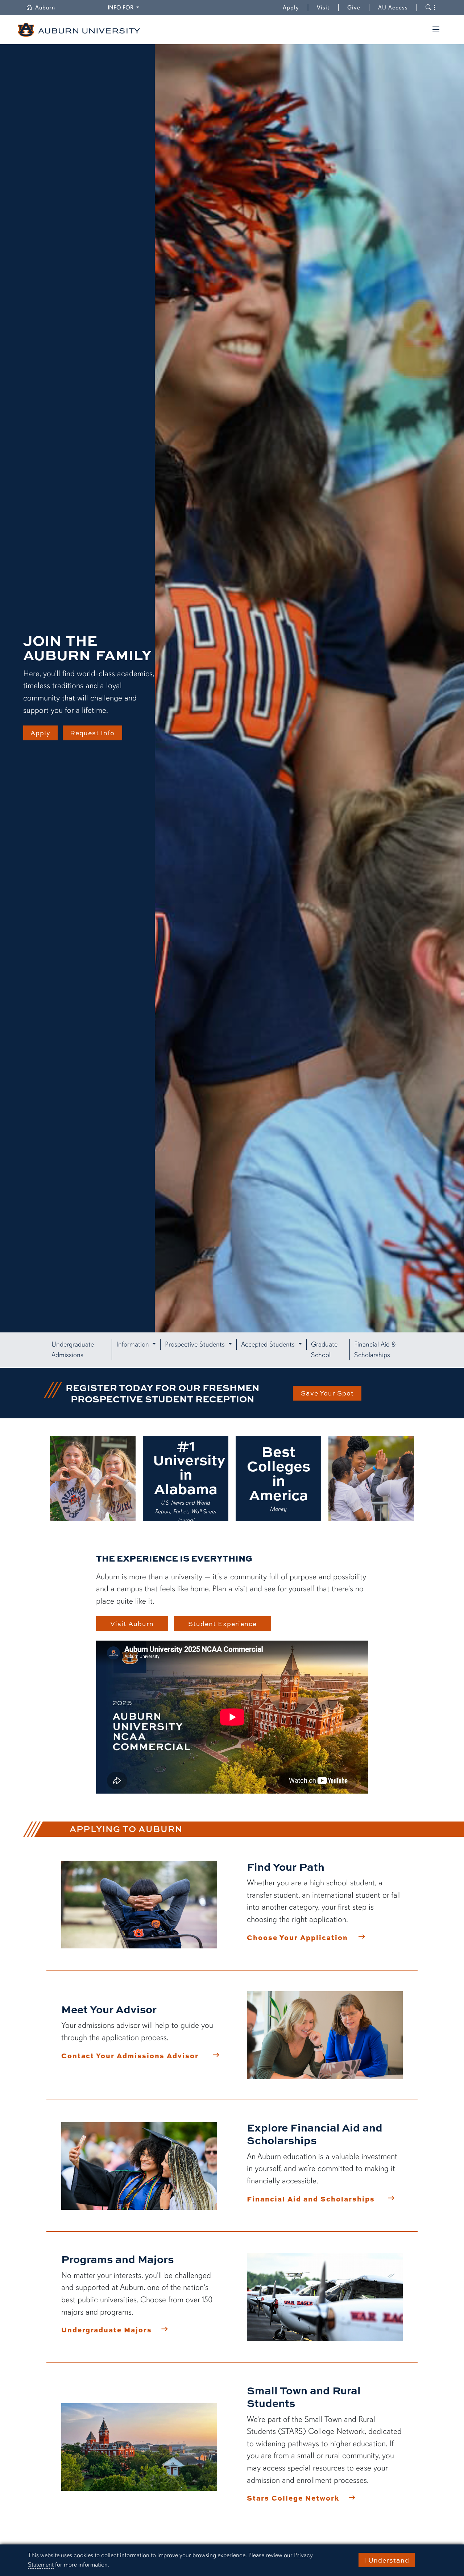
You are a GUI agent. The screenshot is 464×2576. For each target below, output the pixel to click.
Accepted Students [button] (269, 1344)
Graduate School (324, 1350)
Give (358, 8)
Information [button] (134, 1344)
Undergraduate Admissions (73, 1350)
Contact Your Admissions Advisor (130, 2055)
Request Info (92, 733)
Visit (323, 8)
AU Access (393, 8)
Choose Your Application (297, 1937)
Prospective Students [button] (196, 1344)
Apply (291, 8)
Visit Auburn (132, 1624)
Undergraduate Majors (107, 2329)
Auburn (49, 8)
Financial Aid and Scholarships (311, 2199)
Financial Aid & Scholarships (375, 1350)
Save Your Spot (327, 1393)
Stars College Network (293, 2498)
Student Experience (222, 1624)
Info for (125, 7)
